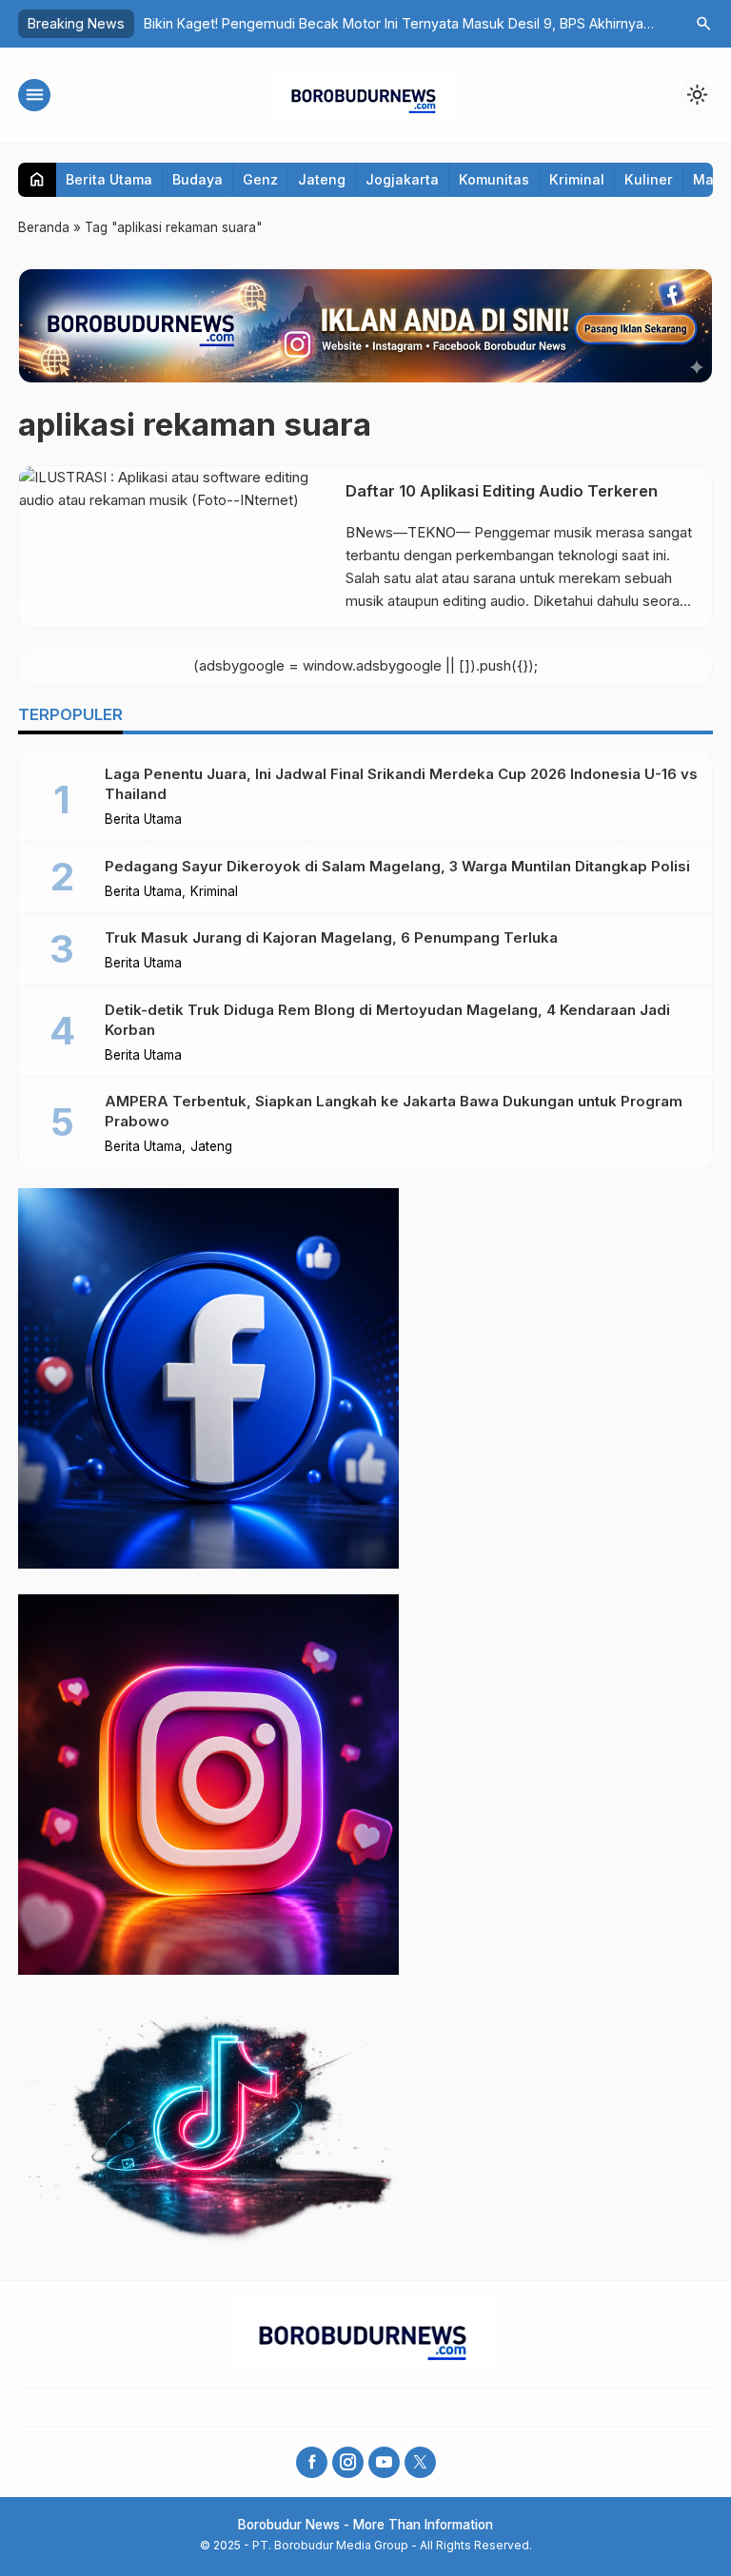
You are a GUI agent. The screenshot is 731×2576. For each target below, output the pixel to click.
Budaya (198, 179)
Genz (260, 179)
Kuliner (649, 179)
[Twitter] (420, 2462)
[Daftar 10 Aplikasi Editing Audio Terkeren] (175, 546)
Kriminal (577, 179)
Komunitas (494, 179)
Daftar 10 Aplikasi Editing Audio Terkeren (502, 491)
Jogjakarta (402, 179)
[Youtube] (384, 2462)
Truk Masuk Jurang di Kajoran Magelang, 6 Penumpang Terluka (331, 937)
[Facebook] (312, 2462)
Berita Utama (109, 179)
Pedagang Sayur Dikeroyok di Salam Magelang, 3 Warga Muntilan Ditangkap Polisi (397, 866)
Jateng (322, 179)
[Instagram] (348, 2462)
